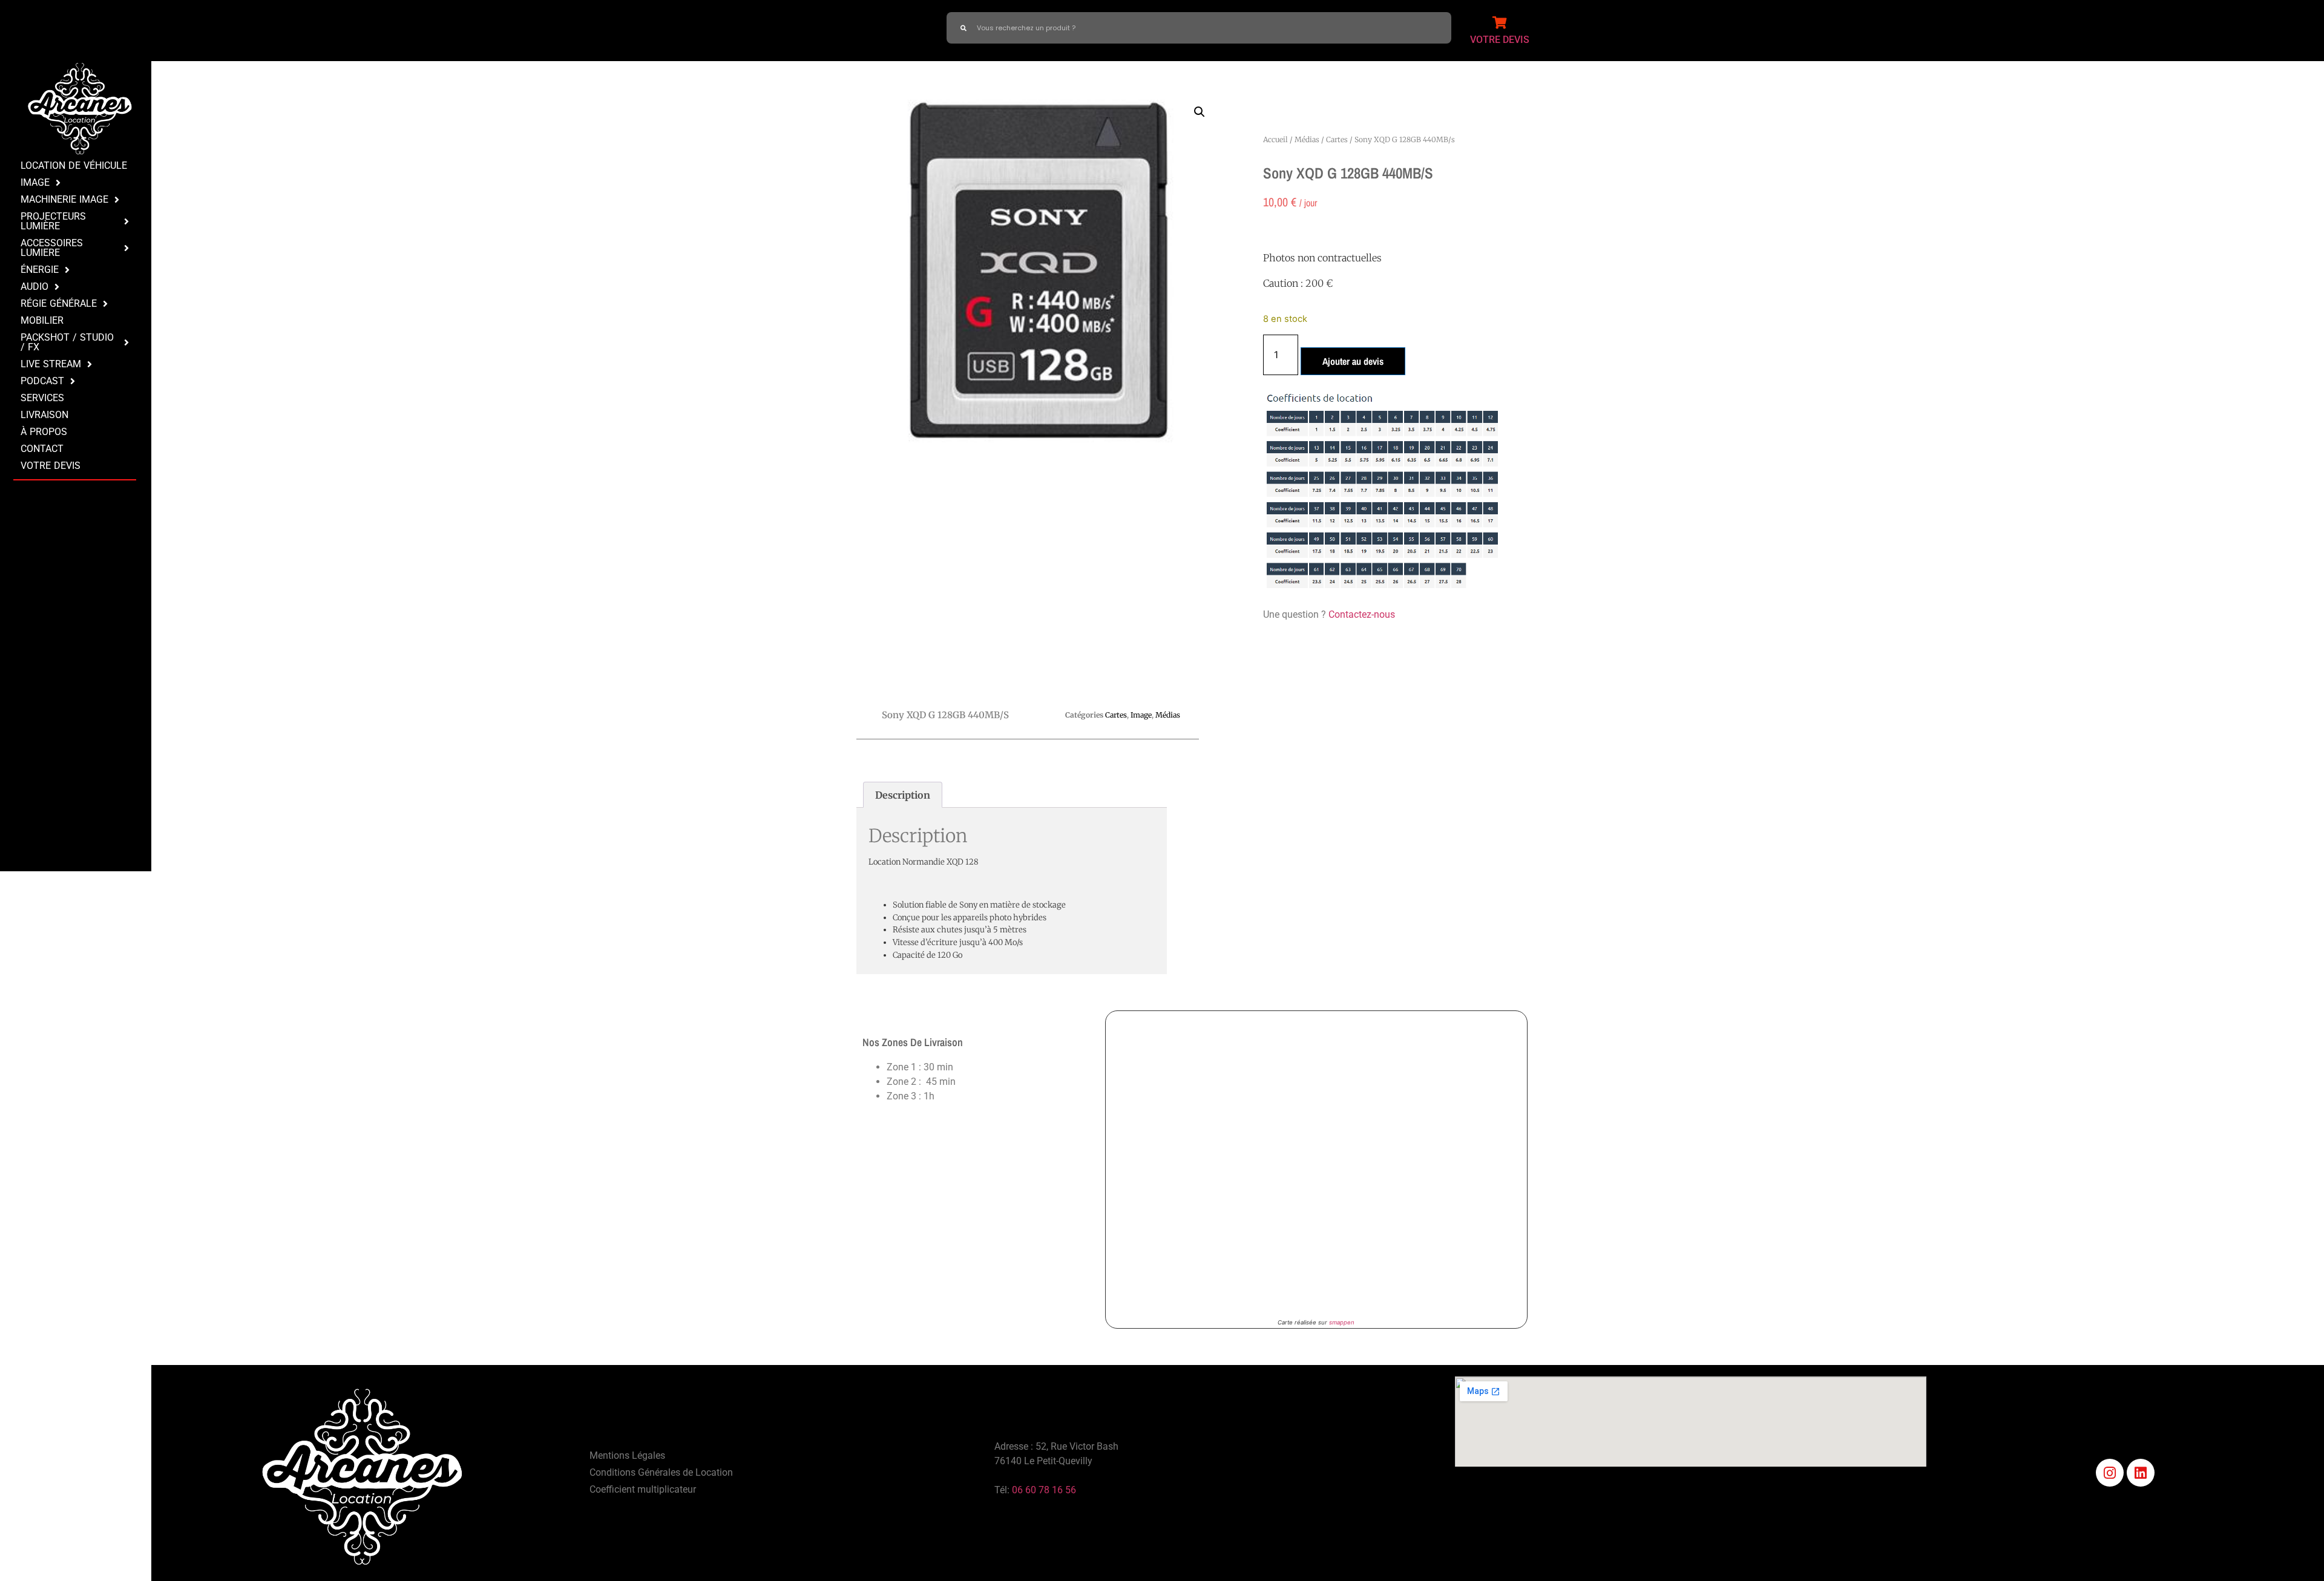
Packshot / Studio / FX (67, 342)
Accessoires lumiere (52, 248)
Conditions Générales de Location (661, 1472)
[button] (1200, 112)
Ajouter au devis (1353, 361)
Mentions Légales (627, 1455)
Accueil (1275, 139)
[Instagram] (2110, 1473)
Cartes (1337, 139)
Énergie (40, 270)
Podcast (42, 381)
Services (42, 398)
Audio (34, 286)
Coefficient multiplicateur (643, 1489)
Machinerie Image (64, 199)
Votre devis (51, 466)
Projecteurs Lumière (53, 221)
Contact (42, 449)
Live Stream (51, 364)
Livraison (44, 415)
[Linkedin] (2141, 1473)
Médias (1307, 139)
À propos (44, 432)
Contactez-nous (1362, 614)
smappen (1342, 1322)
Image (35, 182)
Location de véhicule (74, 165)
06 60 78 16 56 (1044, 1490)
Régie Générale (59, 303)
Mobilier (42, 320)
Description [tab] (903, 795)
